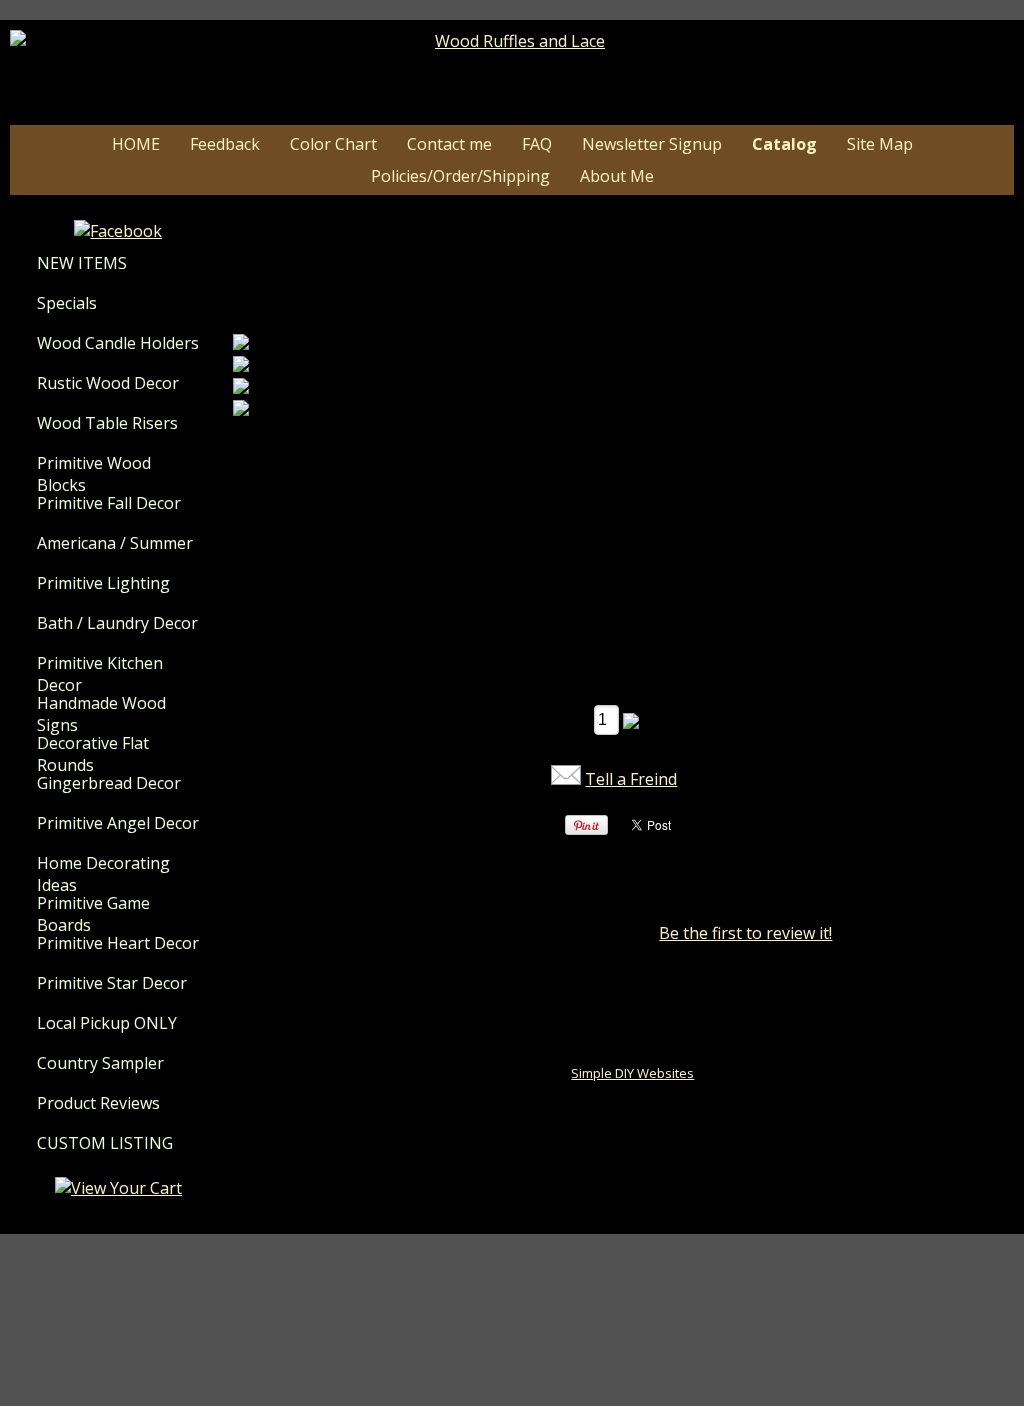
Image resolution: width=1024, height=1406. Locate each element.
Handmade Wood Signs (101, 714)
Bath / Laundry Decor (117, 623)
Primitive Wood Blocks (94, 474)
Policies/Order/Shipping (460, 176)
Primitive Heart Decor (118, 943)
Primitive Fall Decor (109, 503)
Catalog (784, 144)
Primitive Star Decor (112, 983)
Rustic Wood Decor (108, 383)
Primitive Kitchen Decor (100, 674)
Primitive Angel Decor (118, 823)
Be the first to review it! (745, 933)
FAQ (537, 144)
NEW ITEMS (82, 263)
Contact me (449, 144)
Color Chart (333, 144)
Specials (67, 303)
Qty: (571, 719)
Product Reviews (98, 1103)
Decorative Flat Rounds (93, 754)
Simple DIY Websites (632, 1073)
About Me (617, 176)
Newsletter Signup (652, 144)
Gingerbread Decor (109, 783)
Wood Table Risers (107, 423)
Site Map (880, 144)
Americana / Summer (115, 543)
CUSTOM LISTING (105, 1143)
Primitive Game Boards (93, 914)
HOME (136, 144)
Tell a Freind (631, 779)
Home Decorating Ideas (103, 874)
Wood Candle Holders (118, 343)
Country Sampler (100, 1063)
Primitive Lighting (103, 583)
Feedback (225, 144)
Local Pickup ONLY (107, 1023)
